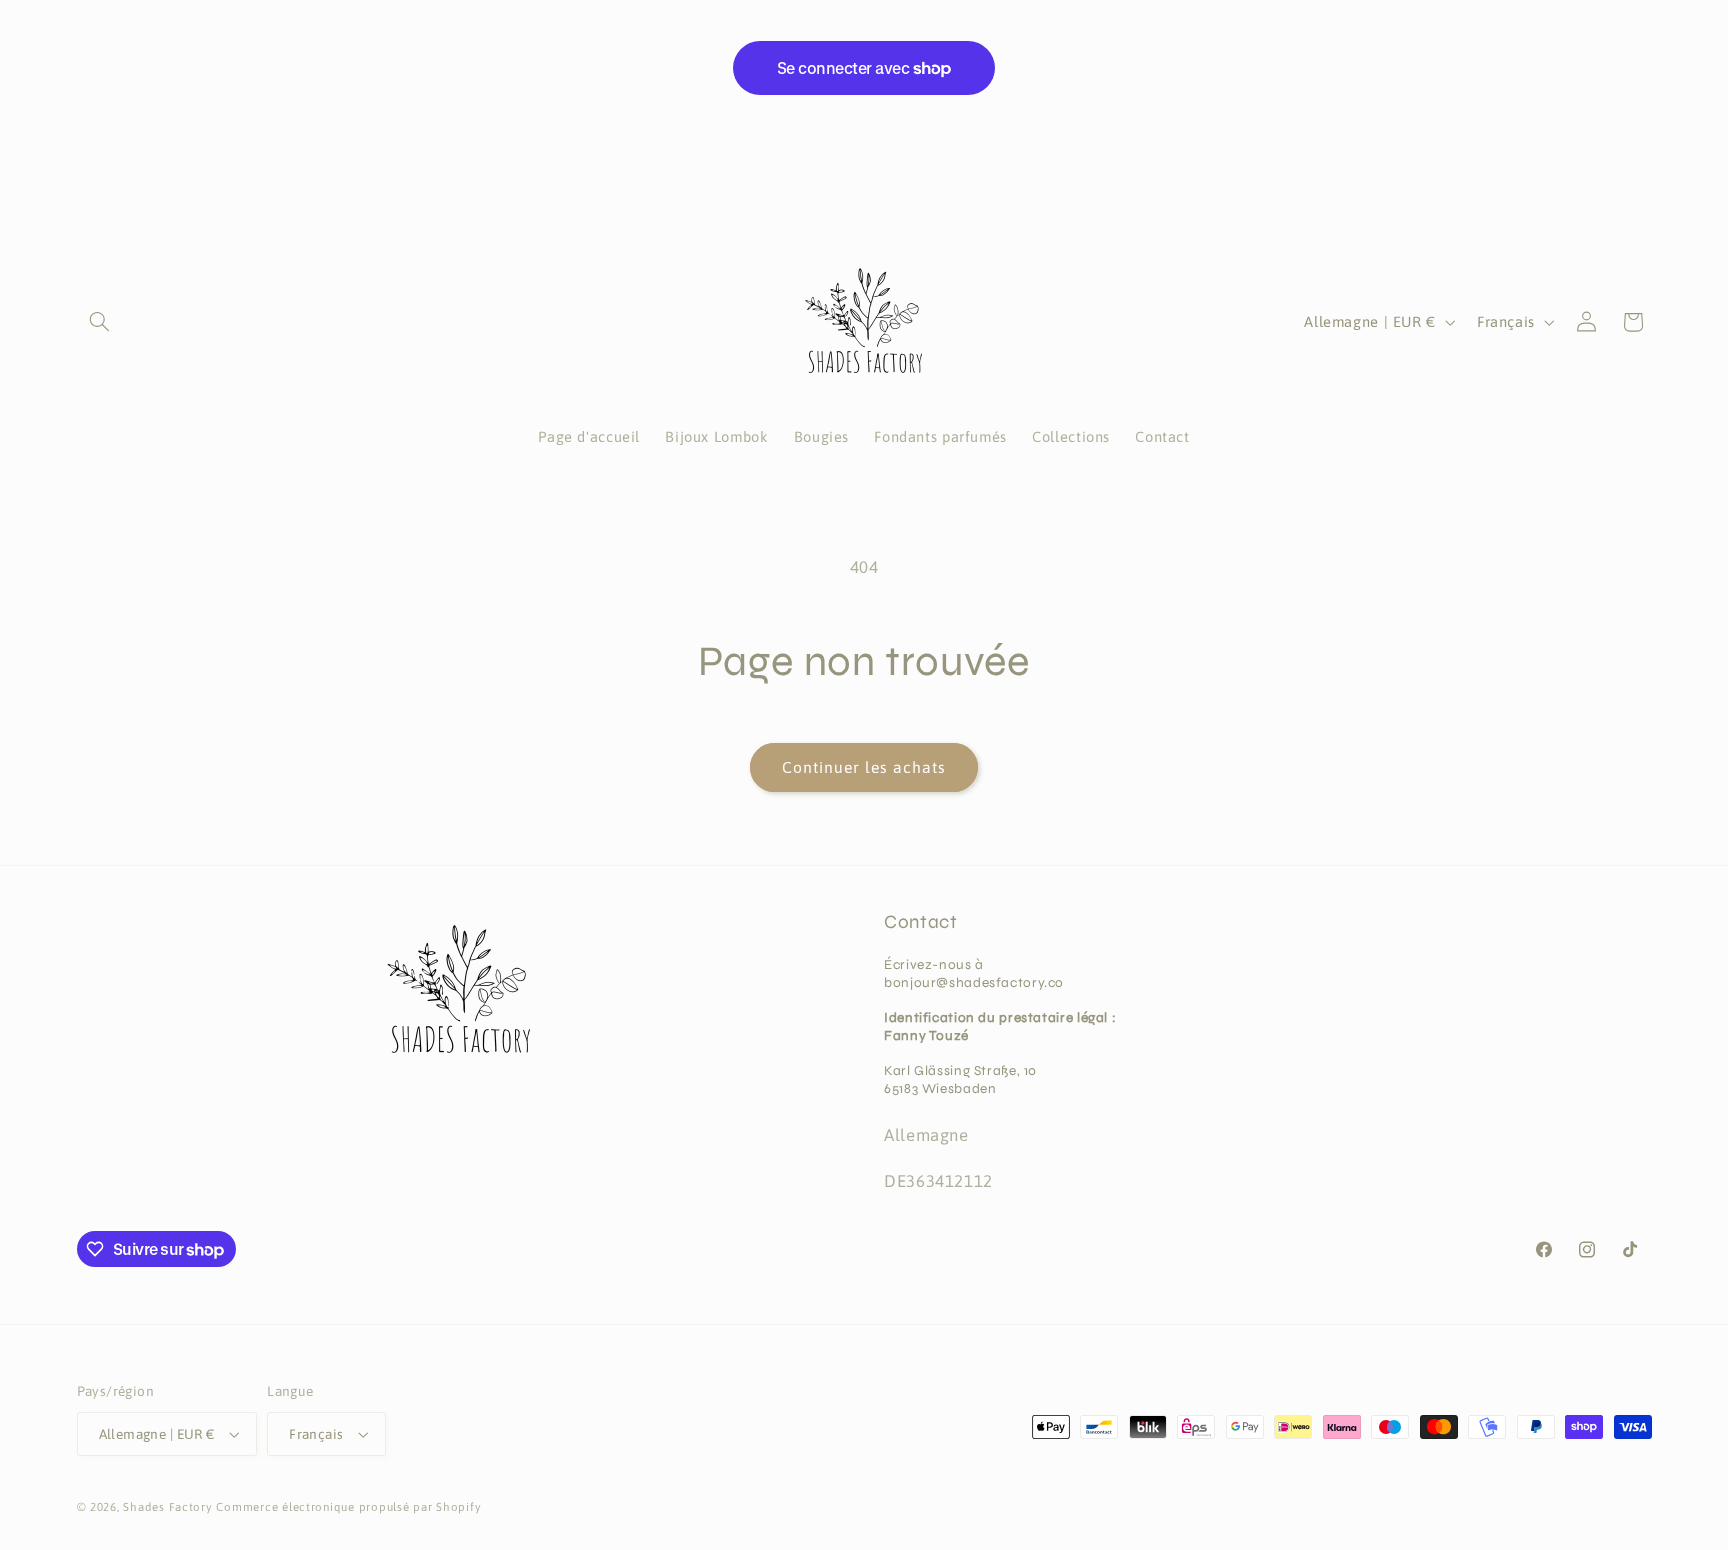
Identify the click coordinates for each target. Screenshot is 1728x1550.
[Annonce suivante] (1645, 20)
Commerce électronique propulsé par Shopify (348, 1506)
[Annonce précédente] (83, 20)
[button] (100, 322)
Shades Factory (167, 1506)
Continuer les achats (864, 767)
